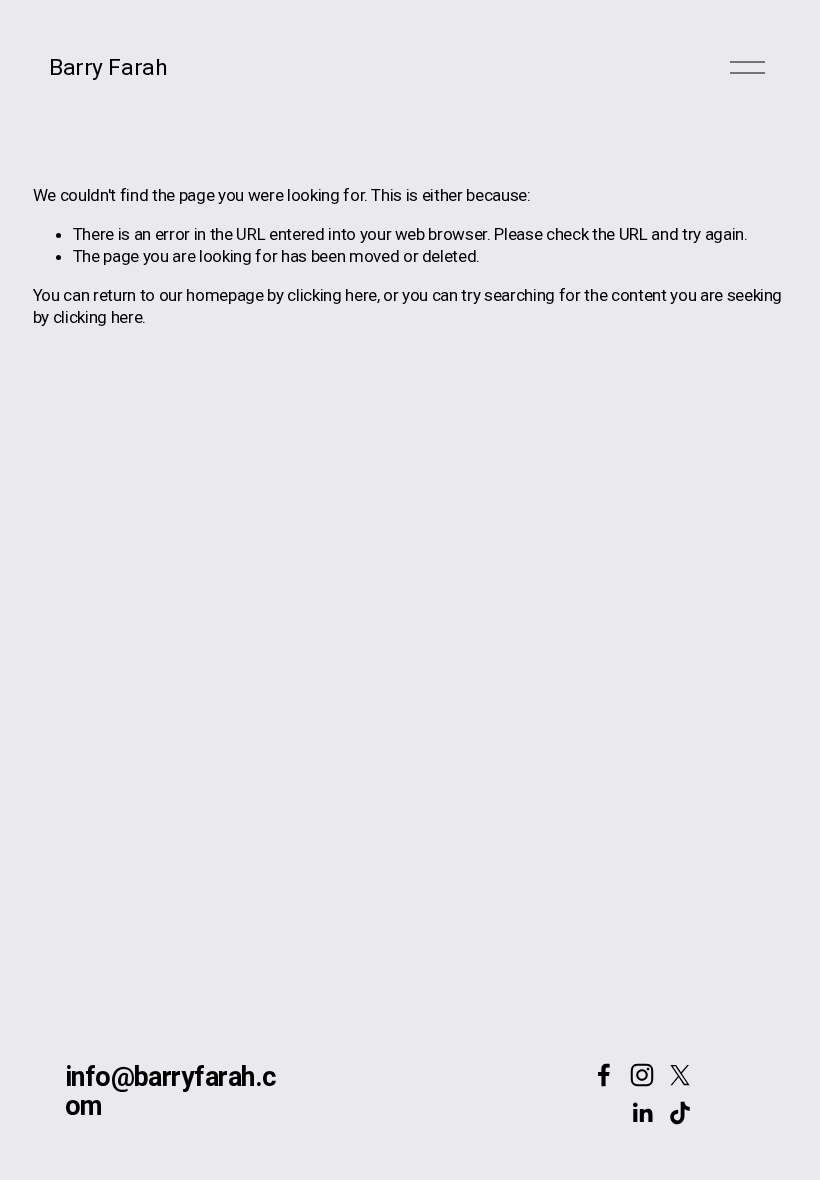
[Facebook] (604, 1075)
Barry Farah (108, 67)
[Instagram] (642, 1075)
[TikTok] (680, 1113)
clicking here (332, 295)
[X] (680, 1075)
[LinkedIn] (642, 1113)
